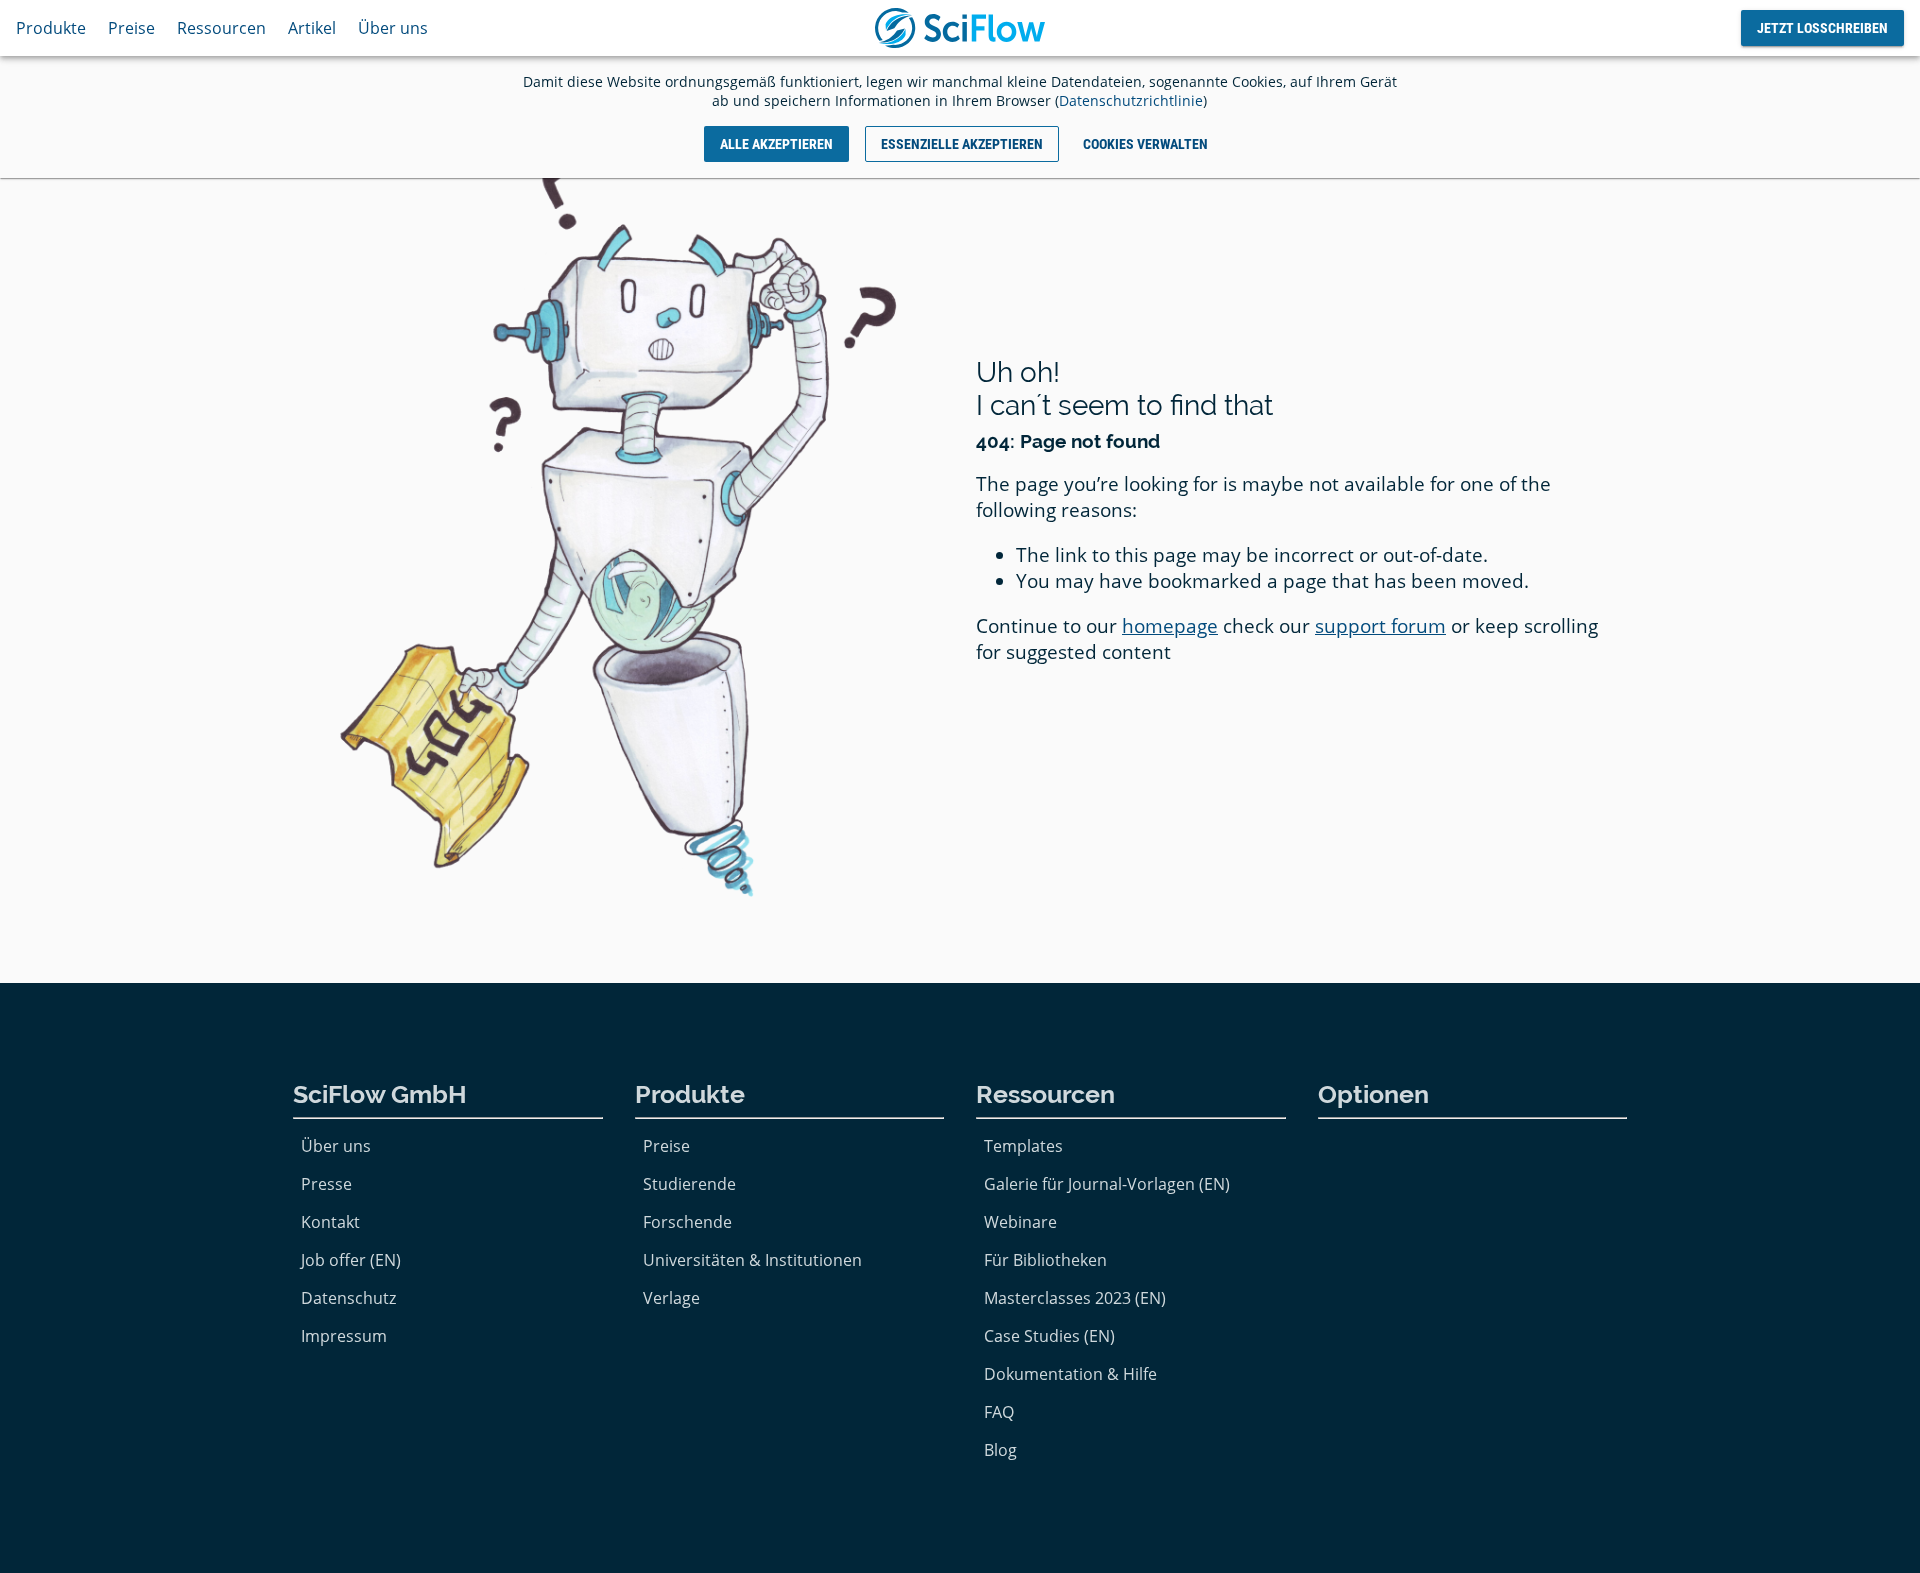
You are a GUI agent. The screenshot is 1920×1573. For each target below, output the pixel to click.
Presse (326, 1184)
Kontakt (330, 1222)
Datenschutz (348, 1298)
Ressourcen (221, 28)
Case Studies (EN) (1049, 1336)
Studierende (689, 1184)
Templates (1023, 1146)
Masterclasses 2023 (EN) (1075, 1298)
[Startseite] (960, 28)
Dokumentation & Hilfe (1070, 1374)
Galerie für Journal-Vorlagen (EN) (1107, 1184)
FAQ (999, 1412)
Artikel (312, 28)
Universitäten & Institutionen (752, 1260)
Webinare (1020, 1222)
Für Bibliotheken (1045, 1260)
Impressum (344, 1336)
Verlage (671, 1298)
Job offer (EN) (351, 1260)
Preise (131, 28)
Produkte (51, 28)
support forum (1380, 626)
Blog (1000, 1450)
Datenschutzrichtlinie (1131, 100)
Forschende (687, 1222)
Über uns (393, 28)
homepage (1170, 626)
